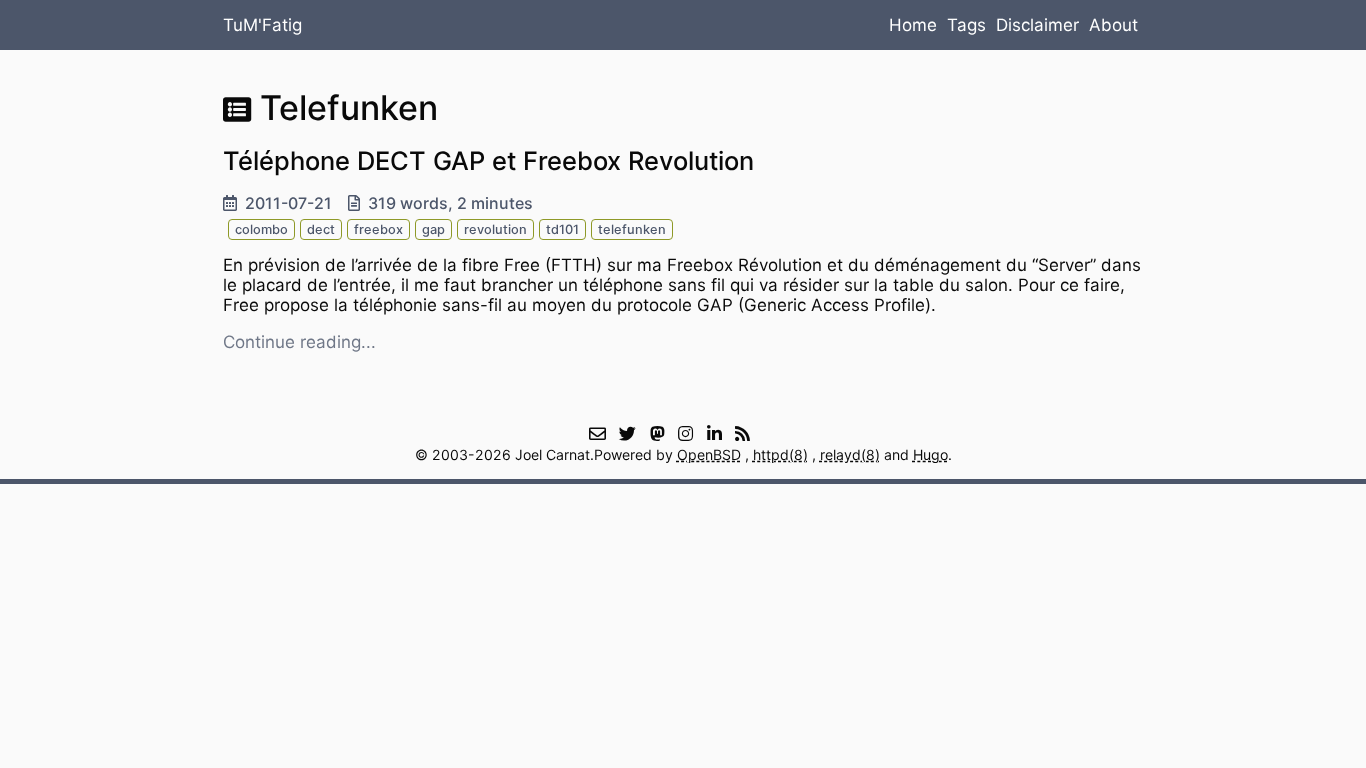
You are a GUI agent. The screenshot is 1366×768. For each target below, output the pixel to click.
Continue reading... (299, 342)
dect (321, 229)
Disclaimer (1037, 25)
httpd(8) (780, 454)
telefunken (632, 229)
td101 (562, 229)
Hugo (930, 454)
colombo (261, 229)
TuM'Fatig (262, 25)
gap (433, 229)
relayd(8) (850, 454)
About (1113, 25)
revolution (495, 229)
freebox (378, 229)
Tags (966, 25)
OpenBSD (709, 454)
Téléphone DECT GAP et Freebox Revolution (488, 160)
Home (913, 25)
